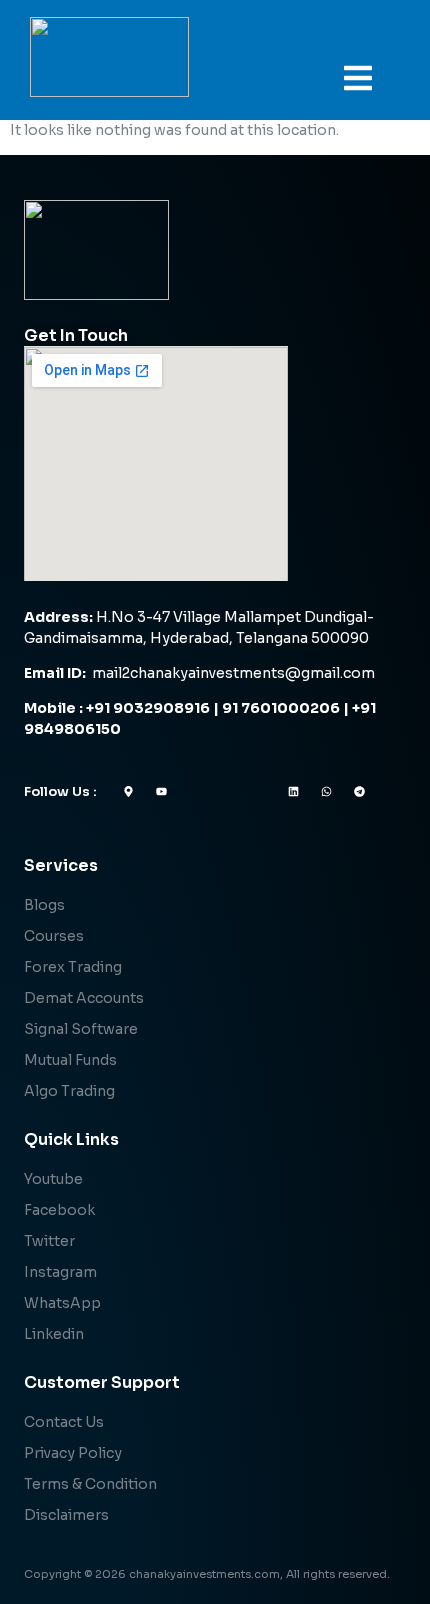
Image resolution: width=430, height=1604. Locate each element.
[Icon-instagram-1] (260, 791)
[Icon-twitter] (227, 791)
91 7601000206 (281, 708)
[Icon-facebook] (194, 791)
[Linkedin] (293, 791)
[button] (358, 78)
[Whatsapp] (326, 791)
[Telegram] (359, 791)
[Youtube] (161, 791)
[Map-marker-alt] (128, 791)
